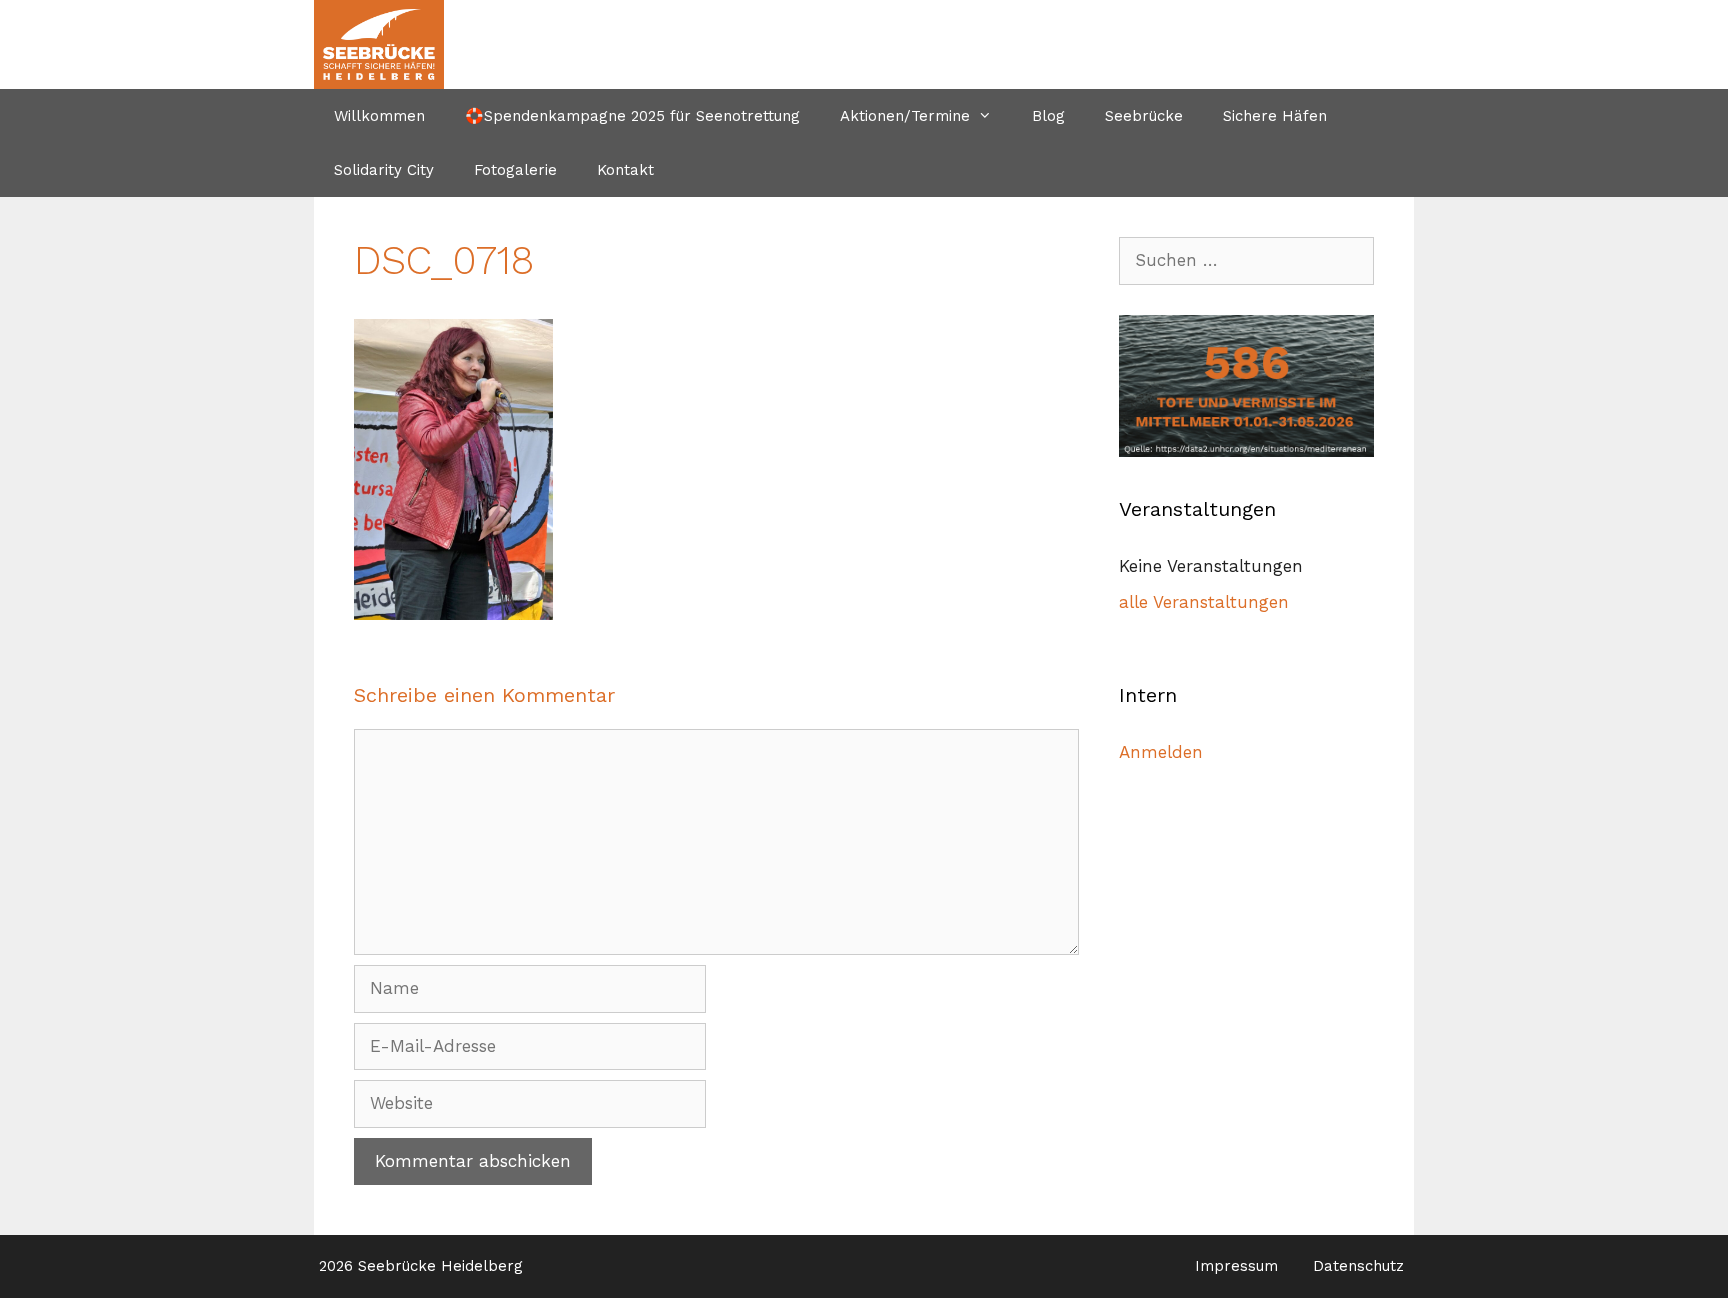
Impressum (1236, 1266)
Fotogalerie (515, 170)
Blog (1048, 116)
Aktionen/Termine (905, 116)
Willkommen (379, 116)
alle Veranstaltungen (1204, 602)
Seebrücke (1144, 116)
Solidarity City (384, 170)
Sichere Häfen (1275, 116)
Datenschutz (1358, 1266)
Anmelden (1161, 752)
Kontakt (625, 170)
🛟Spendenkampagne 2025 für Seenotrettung (632, 116)
